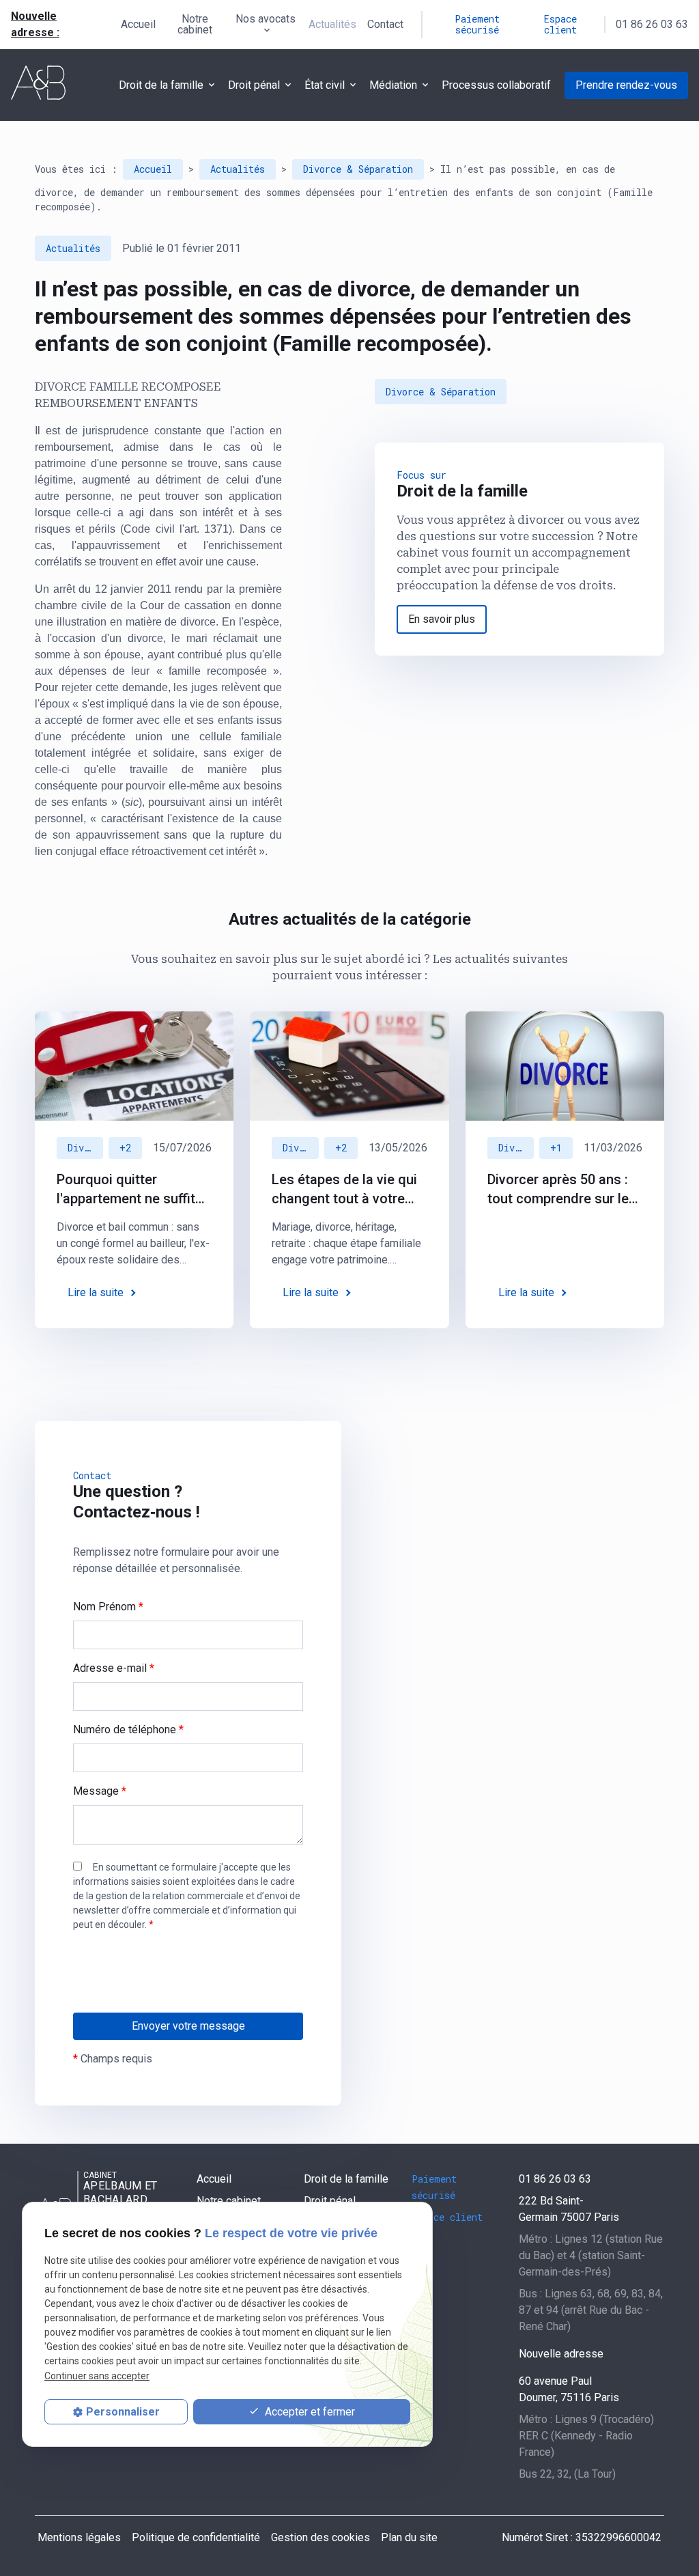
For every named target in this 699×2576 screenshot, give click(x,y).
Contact (385, 24)
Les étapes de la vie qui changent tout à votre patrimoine (344, 1190)
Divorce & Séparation (358, 169)
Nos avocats (266, 19)
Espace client (560, 24)
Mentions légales (79, 2537)
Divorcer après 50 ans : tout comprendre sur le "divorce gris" (558, 1190)
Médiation (393, 85)
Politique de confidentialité (196, 2537)
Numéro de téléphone (128, 1730)
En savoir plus (442, 619)
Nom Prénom (108, 1607)
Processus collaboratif (496, 85)
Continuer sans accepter (97, 2376)
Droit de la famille (161, 85)
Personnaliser (123, 2412)
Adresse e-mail (114, 1668)
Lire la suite (96, 1292)
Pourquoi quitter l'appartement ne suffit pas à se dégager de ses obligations (133, 1190)
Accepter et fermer (309, 2412)
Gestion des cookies (320, 2537)
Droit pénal (254, 85)
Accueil (138, 24)
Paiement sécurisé (477, 24)
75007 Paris (569, 2209)
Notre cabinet (195, 24)
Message (100, 1791)
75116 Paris (569, 2389)
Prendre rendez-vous (626, 85)
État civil (325, 85)
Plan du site (409, 2537)
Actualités (332, 24)
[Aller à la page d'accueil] (38, 83)
